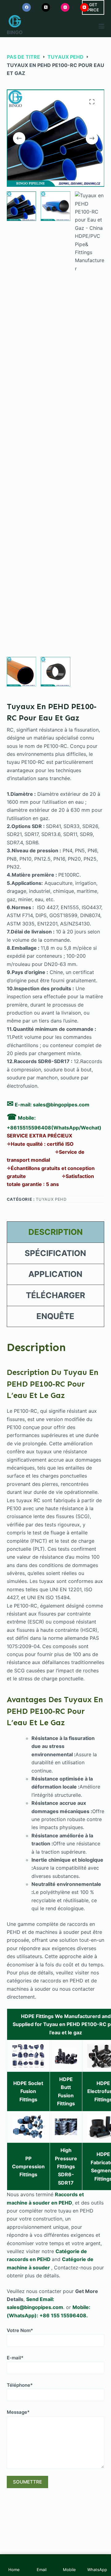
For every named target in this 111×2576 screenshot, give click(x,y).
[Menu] (101, 26)
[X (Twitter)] (46, 7)
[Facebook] (27, 7)
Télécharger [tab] (55, 1295)
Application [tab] (55, 1274)
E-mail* (15, 2358)
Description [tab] (55, 1232)
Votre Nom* (20, 2330)
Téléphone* (20, 2385)
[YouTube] (84, 7)
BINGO (15, 32)
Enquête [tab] (55, 1316)
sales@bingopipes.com (61, 1105)
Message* (18, 2412)
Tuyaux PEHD (51, 1199)
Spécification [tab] (55, 1253)
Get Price (93, 7)
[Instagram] (65, 7)
